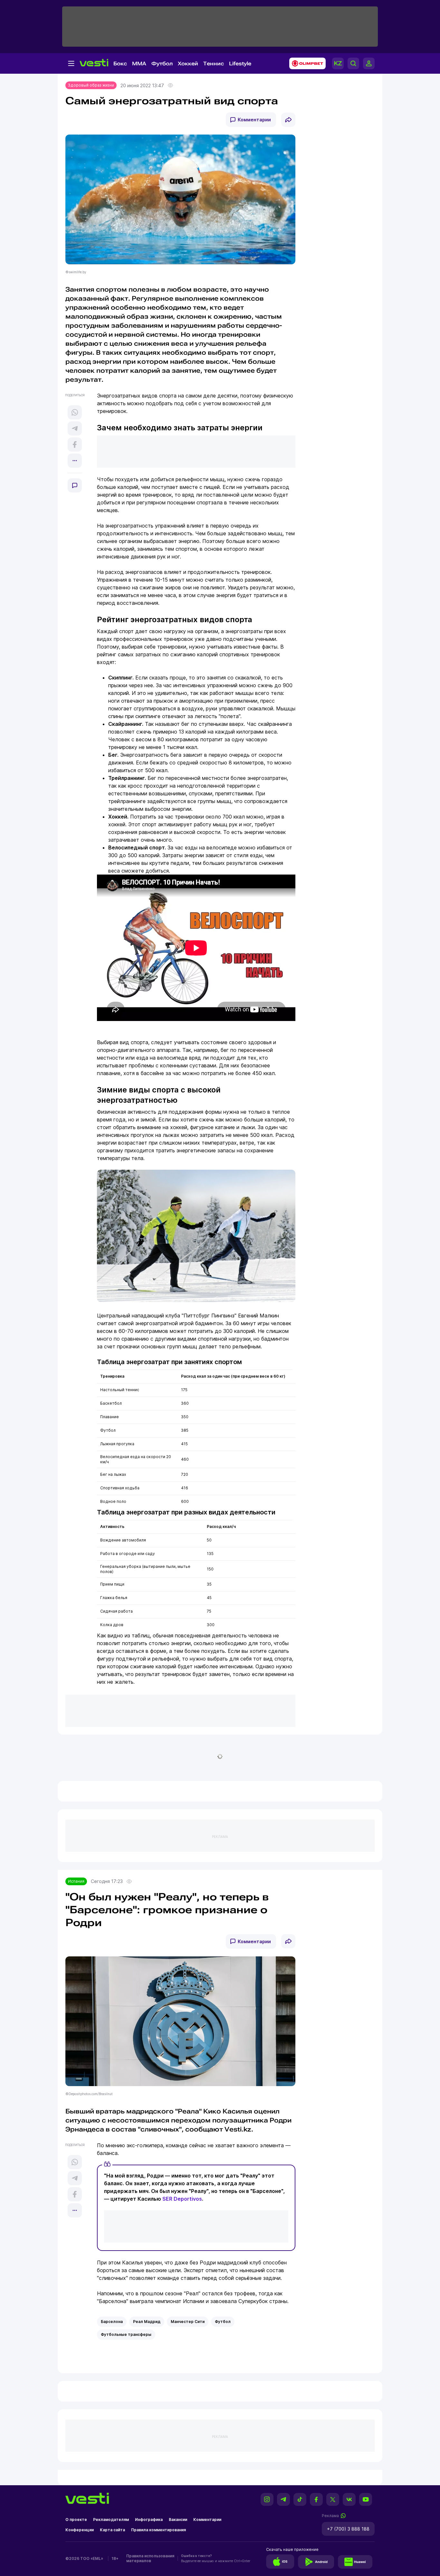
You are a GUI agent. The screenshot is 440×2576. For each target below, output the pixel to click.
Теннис (214, 64)
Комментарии (254, 120)
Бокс (120, 64)
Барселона (112, 2322)
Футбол (162, 64)
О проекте (76, 2520)
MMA (139, 64)
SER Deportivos (182, 2199)
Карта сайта (112, 2530)
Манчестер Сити (188, 2322)
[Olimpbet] (306, 63)
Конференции (80, 2530)
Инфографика (149, 2520)
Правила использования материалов (150, 2558)
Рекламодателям (111, 2520)
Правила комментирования (158, 2530)
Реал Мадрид (147, 2322)
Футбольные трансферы (126, 2334)
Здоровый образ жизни (91, 85)
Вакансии (178, 2520)
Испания (76, 1881)
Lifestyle (240, 64)
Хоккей (188, 64)
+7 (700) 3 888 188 (348, 2529)
